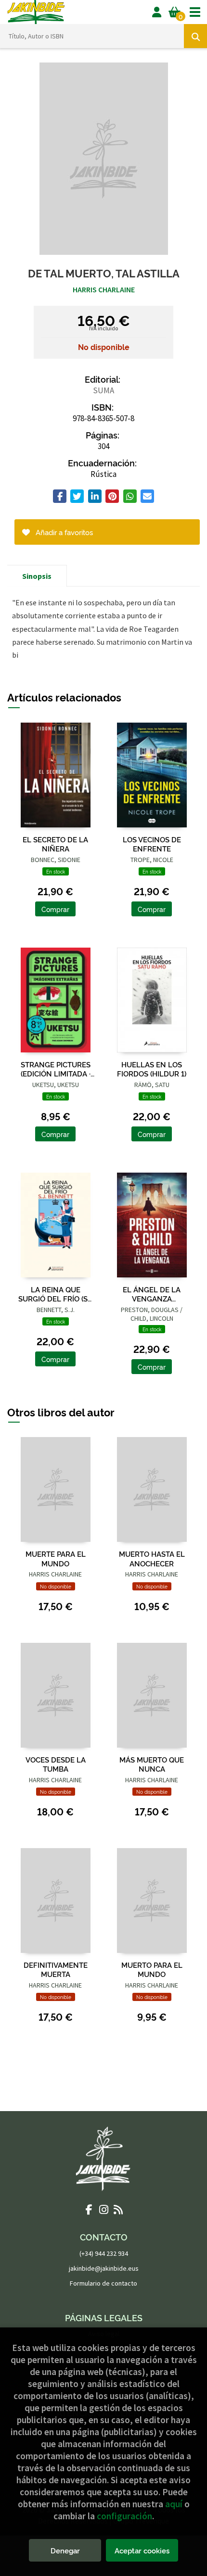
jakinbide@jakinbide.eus (104, 2268)
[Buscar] (195, 36)
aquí (174, 2504)
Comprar (55, 909)
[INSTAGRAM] (103, 2209)
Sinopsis (37, 576)
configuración (124, 2516)
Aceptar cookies (142, 2550)
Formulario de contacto (103, 2283)
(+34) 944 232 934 (104, 2253)
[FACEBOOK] (89, 2209)
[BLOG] (118, 2209)
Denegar (65, 2550)
